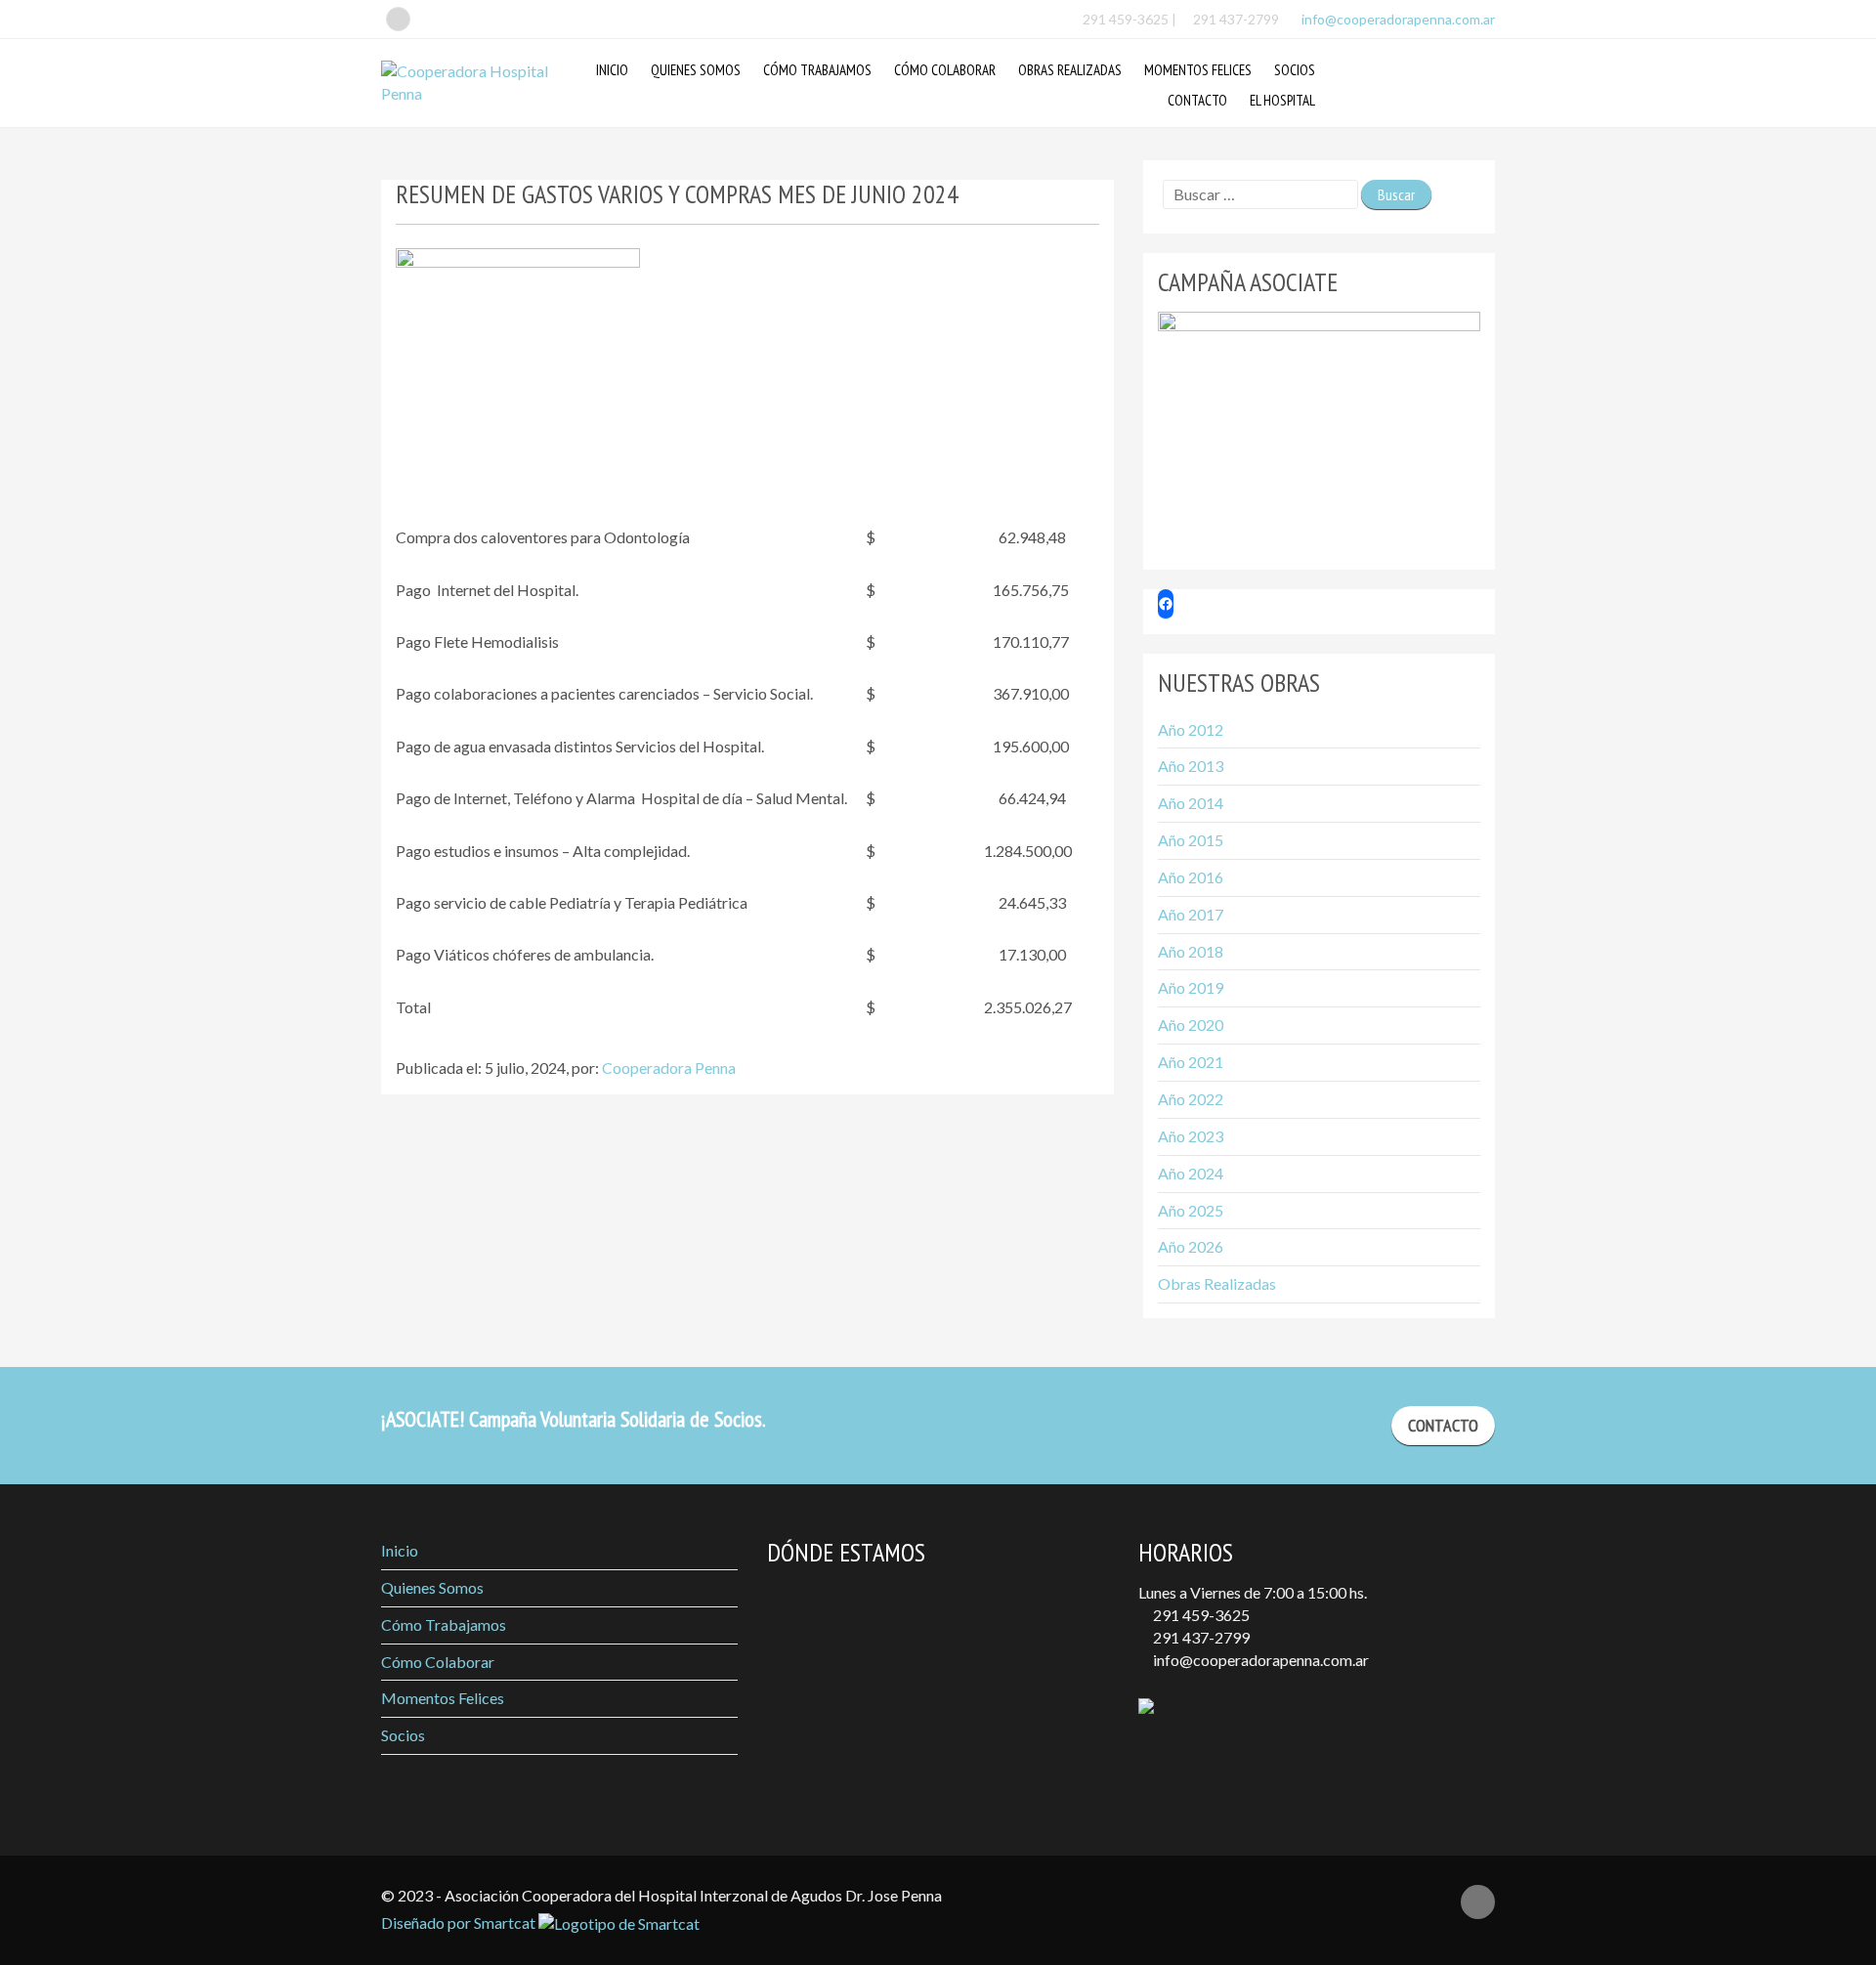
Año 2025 (1191, 1210)
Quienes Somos (696, 70)
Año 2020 (1191, 1025)
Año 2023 (1191, 1136)
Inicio (612, 70)
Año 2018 (1191, 951)
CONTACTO (1443, 1425)
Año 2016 (1191, 877)
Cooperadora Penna (669, 1068)
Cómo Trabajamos (817, 70)
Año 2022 (1191, 1099)
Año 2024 (1191, 1173)
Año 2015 (1191, 840)
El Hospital (1282, 100)
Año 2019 (1191, 987)
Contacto (1197, 100)
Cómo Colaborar (945, 70)
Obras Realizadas (1070, 70)
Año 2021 (1191, 1062)
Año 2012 (1191, 729)
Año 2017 (1191, 914)
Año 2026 (1191, 1246)
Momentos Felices (1198, 70)
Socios (1295, 70)
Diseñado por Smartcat (460, 1922)
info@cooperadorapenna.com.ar (1397, 19)
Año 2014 (1191, 803)
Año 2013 (1191, 766)
